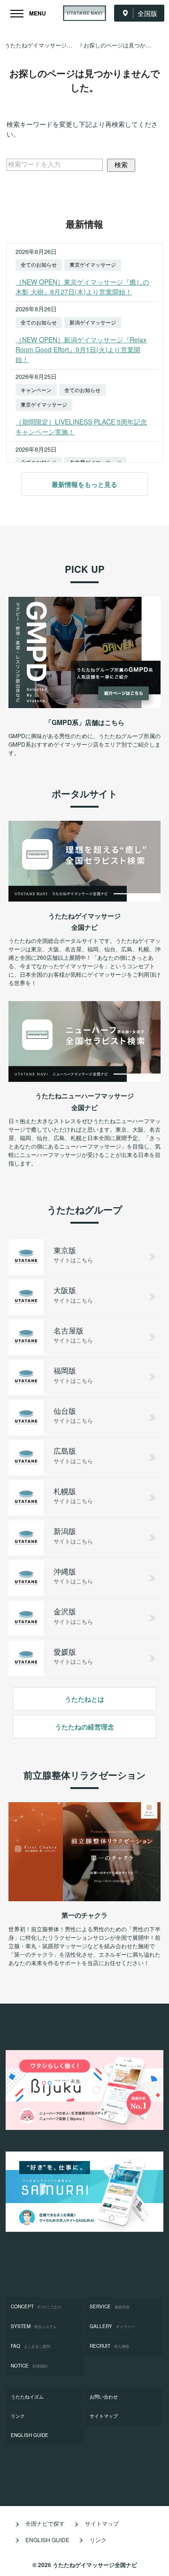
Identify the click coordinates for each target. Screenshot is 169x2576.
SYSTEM (34, 2326)
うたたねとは (84, 1699)
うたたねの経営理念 (84, 1727)
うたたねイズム (27, 2397)
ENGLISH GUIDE (30, 2435)
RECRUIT (109, 2346)
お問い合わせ (104, 2397)
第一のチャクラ (84, 1915)
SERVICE (110, 2306)
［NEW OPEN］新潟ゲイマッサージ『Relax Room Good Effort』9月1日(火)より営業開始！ (81, 349)
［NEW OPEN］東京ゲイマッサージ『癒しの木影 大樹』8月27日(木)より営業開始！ (82, 287)
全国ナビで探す (45, 2523)
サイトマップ (104, 2416)
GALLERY (112, 2326)
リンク (18, 2416)
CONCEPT (36, 2306)
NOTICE (29, 2366)
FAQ (31, 2346)
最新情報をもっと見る (84, 484)
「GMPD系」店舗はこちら (85, 722)
